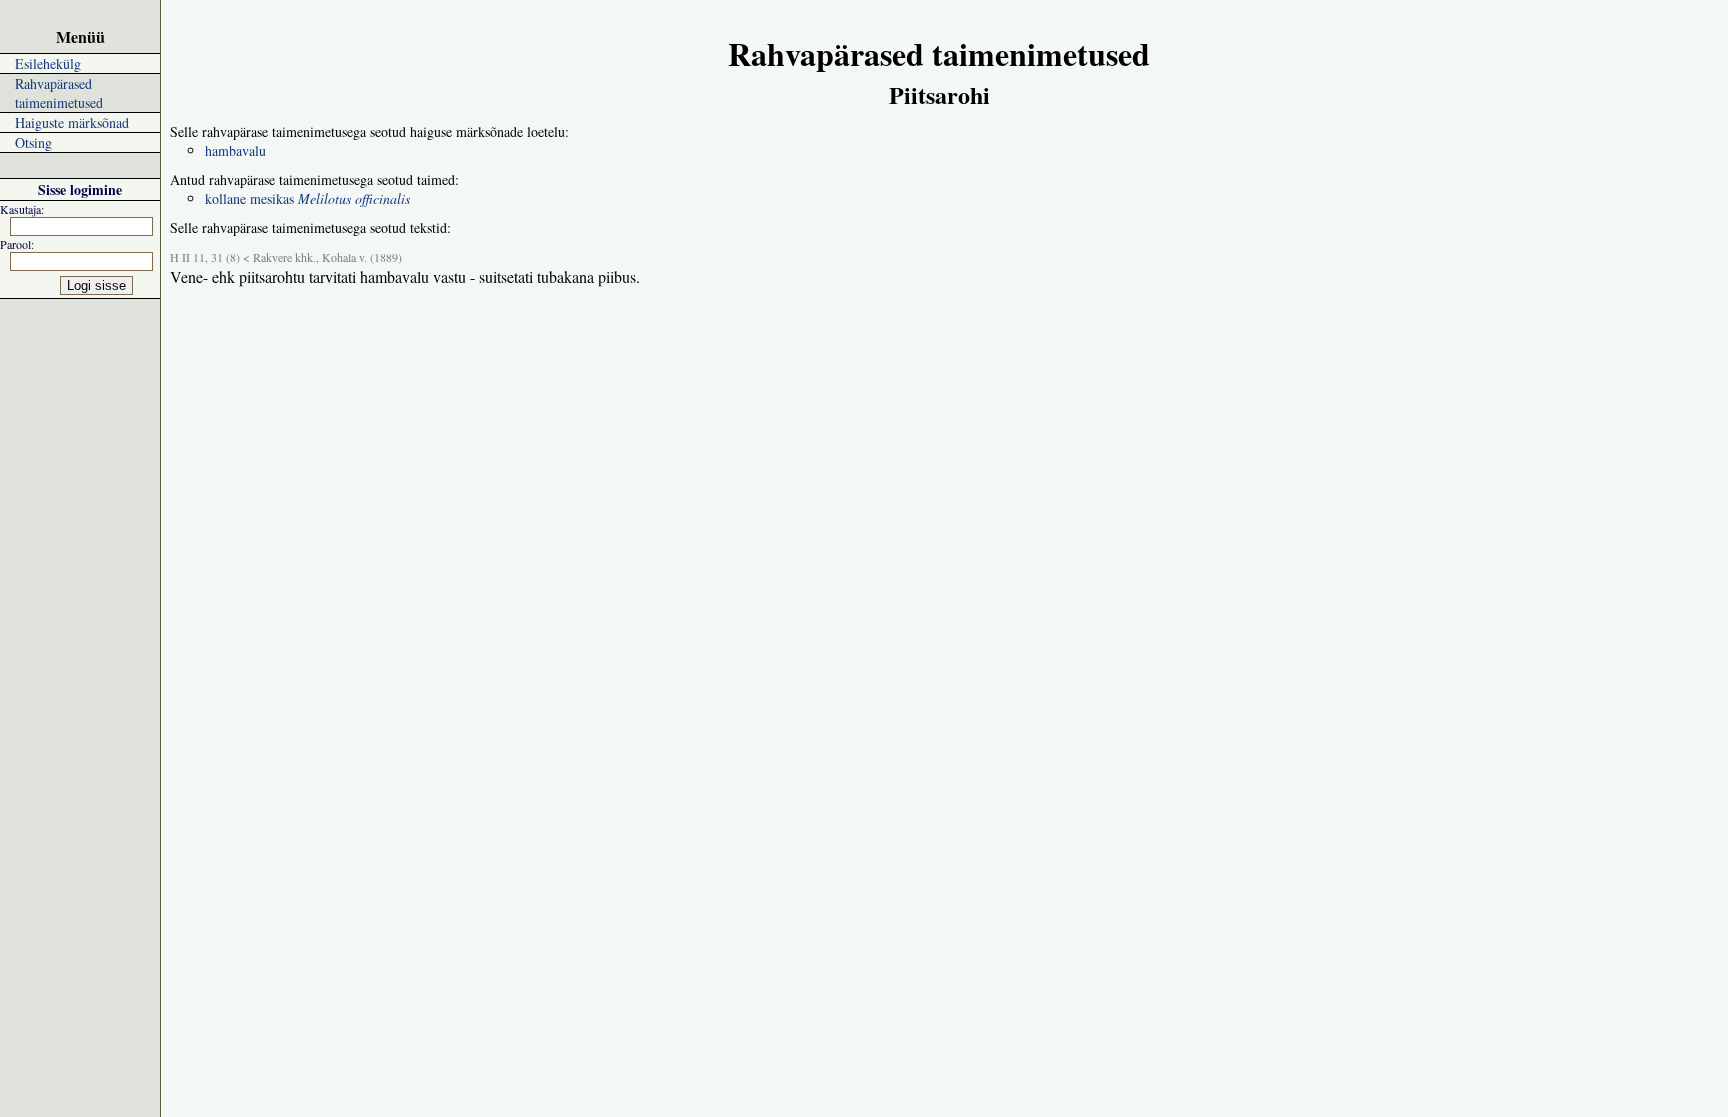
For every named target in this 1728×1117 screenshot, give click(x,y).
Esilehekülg (48, 63)
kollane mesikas (307, 198)
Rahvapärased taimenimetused (59, 93)
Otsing (33, 142)
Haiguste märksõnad (72, 122)
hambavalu (235, 150)
